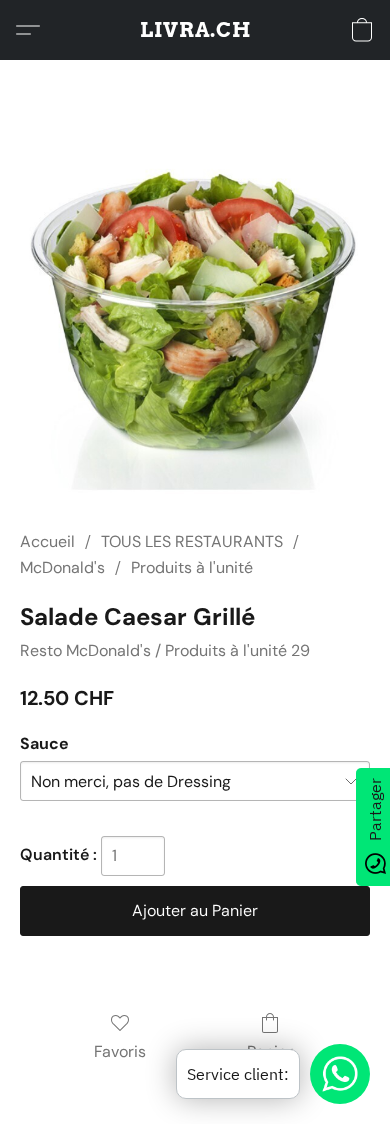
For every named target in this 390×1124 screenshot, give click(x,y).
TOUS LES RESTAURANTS (192, 541)
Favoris (120, 1051)
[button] (195, 30)
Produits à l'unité (192, 567)
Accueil (47, 541)
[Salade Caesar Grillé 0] (195, 319)
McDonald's (62, 567)
